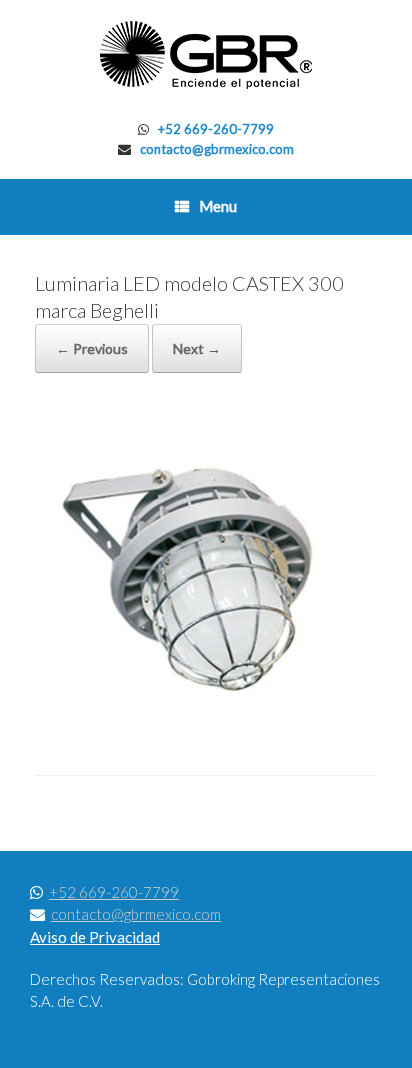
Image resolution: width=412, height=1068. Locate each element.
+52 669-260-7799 (216, 129)
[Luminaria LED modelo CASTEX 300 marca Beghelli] (206, 724)
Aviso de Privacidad (95, 937)
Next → (197, 348)
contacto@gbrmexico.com (217, 149)
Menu (218, 206)
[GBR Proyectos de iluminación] (206, 55)
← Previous (92, 348)
